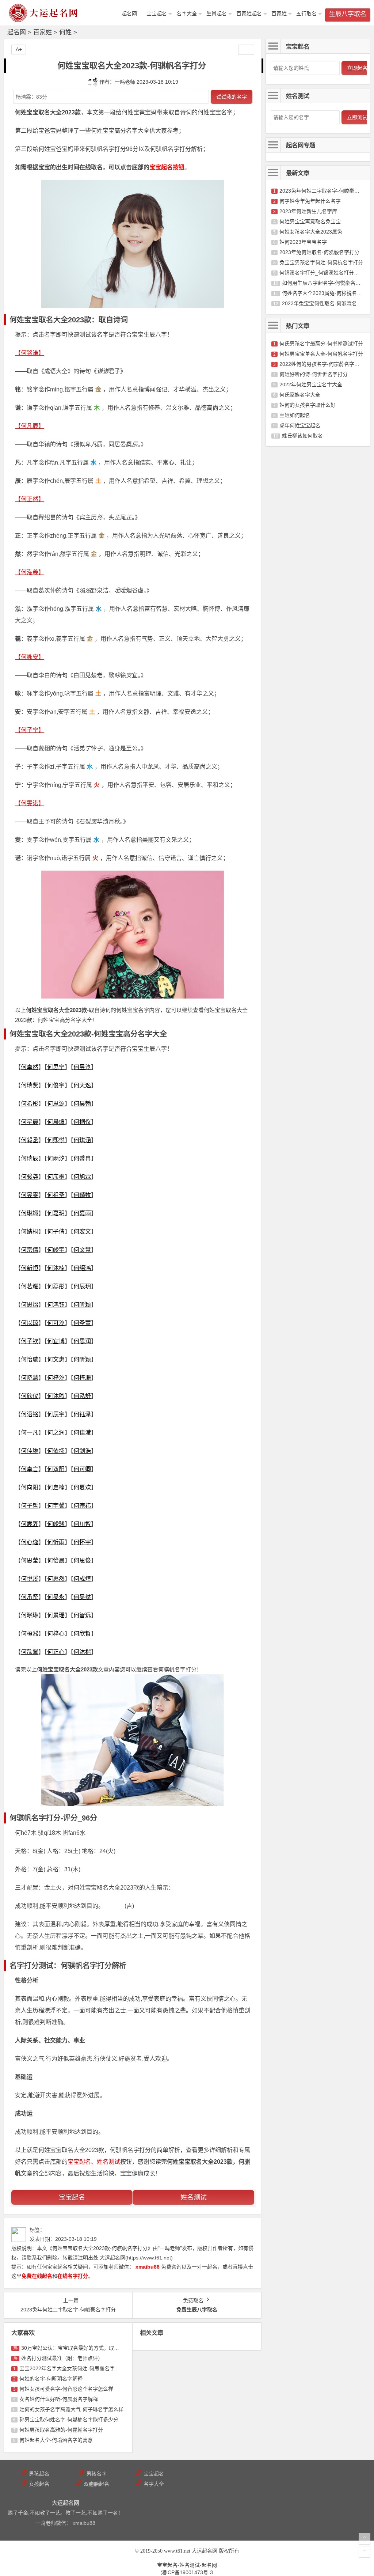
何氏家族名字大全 (300, 395)
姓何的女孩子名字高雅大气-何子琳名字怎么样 (71, 2409)
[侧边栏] (246, 50)
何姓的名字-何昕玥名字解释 (51, 2379)
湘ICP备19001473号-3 (187, 2572)
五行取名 (306, 14)
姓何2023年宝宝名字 (303, 242)
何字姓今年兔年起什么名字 (310, 201)
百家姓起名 (249, 14)
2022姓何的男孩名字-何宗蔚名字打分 (322, 364)
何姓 (65, 32)
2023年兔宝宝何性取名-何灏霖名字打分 (327, 303)
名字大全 (187, 14)
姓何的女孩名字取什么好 (308, 405)
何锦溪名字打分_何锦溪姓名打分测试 (322, 273)
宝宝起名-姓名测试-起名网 (187, 2565)
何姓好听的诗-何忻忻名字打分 (314, 374)
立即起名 (357, 68)
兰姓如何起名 (295, 415)
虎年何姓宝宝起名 (300, 425)
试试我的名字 (232, 97)
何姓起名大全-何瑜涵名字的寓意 (56, 2440)
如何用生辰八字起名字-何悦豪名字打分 (326, 283)
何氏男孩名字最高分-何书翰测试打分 (321, 344)
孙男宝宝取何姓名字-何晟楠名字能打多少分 (69, 2420)
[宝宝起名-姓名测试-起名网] (44, 19)
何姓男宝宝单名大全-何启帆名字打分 (321, 354)
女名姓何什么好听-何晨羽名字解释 (59, 2399)
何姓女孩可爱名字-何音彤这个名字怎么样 (66, 2389)
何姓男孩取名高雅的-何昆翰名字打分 (61, 2430)
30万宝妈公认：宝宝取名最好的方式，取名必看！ (78, 2348)
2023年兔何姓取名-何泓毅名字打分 (319, 252)
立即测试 (357, 117)
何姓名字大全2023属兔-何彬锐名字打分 (327, 293)
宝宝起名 (157, 14)
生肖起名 (217, 14)
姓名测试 (194, 2197)
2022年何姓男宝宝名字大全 (311, 384)
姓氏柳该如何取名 (302, 436)
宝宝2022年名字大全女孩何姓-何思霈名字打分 (72, 2368)
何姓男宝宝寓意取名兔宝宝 (310, 221)
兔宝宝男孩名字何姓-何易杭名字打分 (321, 262)
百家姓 (279, 14)
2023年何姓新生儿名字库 (308, 211)
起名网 (17, 32)
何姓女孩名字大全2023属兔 (311, 232)
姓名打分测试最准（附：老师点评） (62, 2358)
